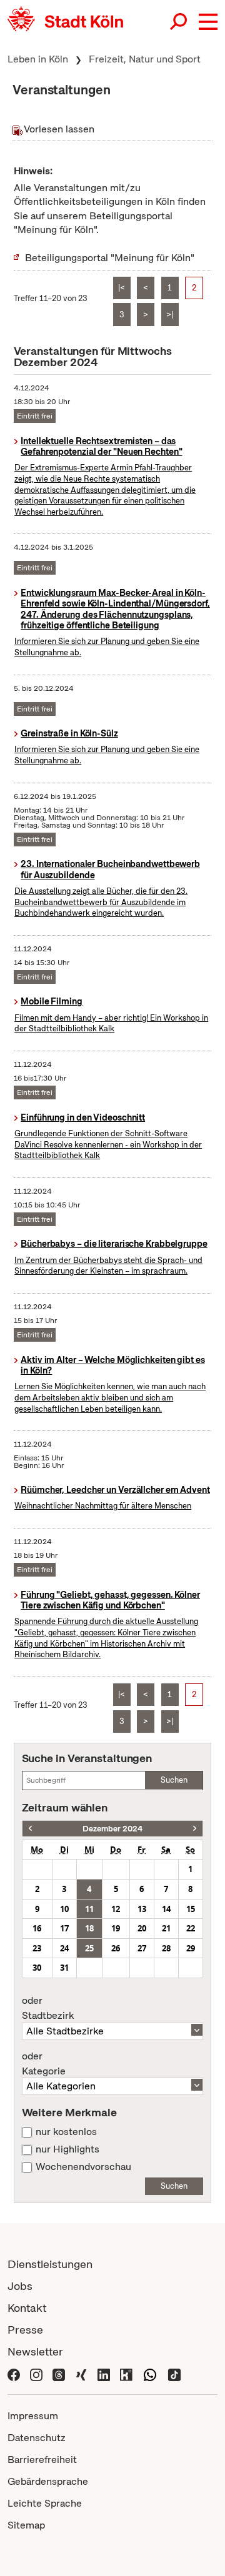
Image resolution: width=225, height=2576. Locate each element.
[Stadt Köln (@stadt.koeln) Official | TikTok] (174, 2373)
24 (64, 1948)
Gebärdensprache (48, 2481)
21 (166, 1928)
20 (142, 1928)
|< (122, 288)
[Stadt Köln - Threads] (59, 2373)
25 (89, 1948)
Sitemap (26, 2525)
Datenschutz (37, 2438)
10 (64, 1909)
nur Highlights (67, 2149)
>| (170, 315)
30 (37, 1968)
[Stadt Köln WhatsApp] (150, 2373)
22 (191, 1928)
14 (166, 1909)
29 (191, 1948)
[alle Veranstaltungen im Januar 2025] (195, 1829)
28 (166, 1948)
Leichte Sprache (45, 2503)
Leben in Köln (38, 59)
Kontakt (27, 2308)
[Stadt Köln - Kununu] (126, 2373)
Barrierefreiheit (42, 2460)
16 (37, 1928)
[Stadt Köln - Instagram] (36, 2373)
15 (191, 1909)
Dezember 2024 (112, 1829)
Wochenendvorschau (83, 2167)
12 (116, 1909)
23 (37, 1948)
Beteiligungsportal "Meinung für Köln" (110, 258)
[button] (208, 22)
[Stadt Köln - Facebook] (14, 2373)
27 (142, 1948)
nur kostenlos (66, 2132)
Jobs (20, 2286)
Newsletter (35, 2351)
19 (116, 1928)
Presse (25, 2330)
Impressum (33, 2416)
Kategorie (44, 2064)
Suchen (174, 1780)
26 (116, 1948)
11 (89, 1909)
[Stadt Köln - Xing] (81, 2373)
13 (142, 1909)
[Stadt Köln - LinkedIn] (104, 2373)
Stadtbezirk (48, 2008)
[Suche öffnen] (179, 22)
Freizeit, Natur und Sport (145, 59)
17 (64, 1928)
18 (89, 1928)
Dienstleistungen (50, 2264)
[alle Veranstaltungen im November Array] (30, 1829)
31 (64, 1968)
